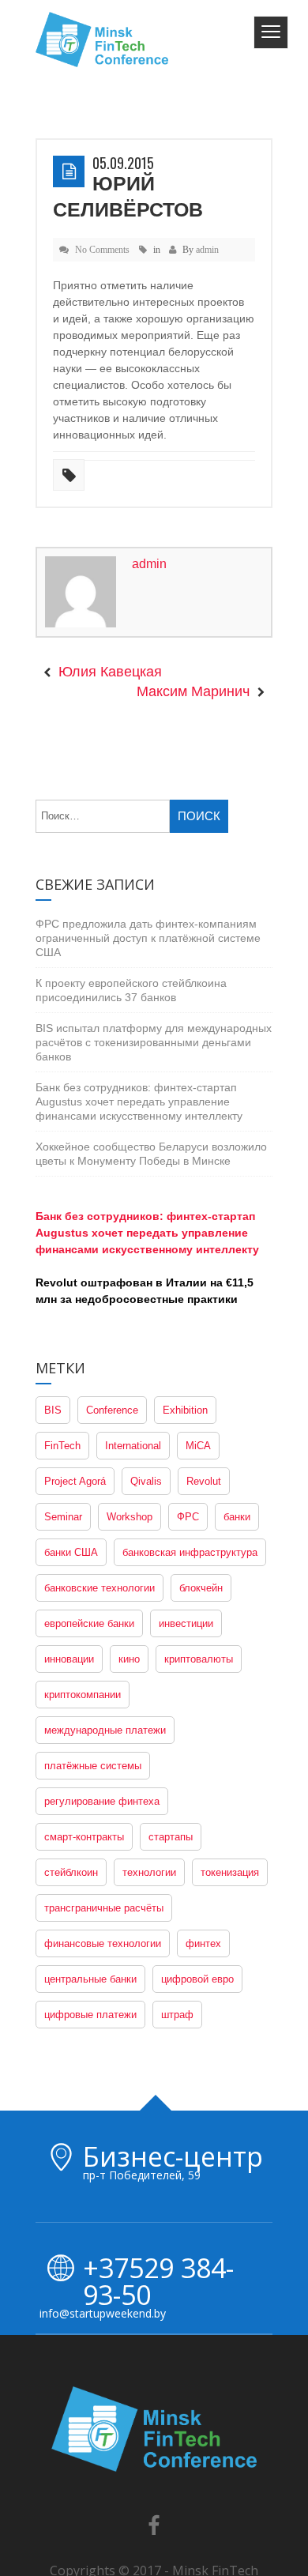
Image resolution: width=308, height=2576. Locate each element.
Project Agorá (75, 1356)
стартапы (171, 1711)
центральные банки (90, 1853)
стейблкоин (71, 1747)
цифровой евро (197, 1853)
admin (207, 224)
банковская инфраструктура (190, 1427)
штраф (177, 1889)
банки (237, 1391)
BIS (53, 1284)
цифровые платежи (90, 1889)
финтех (203, 1818)
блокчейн (201, 1462)
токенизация (230, 1747)
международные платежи (105, 1604)
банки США (71, 1427)
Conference (112, 1284)
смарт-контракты (84, 1711)
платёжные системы (93, 1640)
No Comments (102, 224)
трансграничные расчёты (104, 1782)
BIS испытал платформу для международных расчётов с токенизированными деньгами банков (154, 917)
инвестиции (186, 1498)
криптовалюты (199, 1533)
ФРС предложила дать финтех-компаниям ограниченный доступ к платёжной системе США (148, 812)
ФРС (188, 1391)
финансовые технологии (103, 1818)
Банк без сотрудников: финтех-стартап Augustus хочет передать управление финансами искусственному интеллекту (139, 976)
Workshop (130, 1391)
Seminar (63, 1391)
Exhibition (185, 1284)
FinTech (62, 1320)
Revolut (204, 1356)
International (133, 1320)
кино (129, 1533)
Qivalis (146, 1356)
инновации (69, 1533)
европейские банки (89, 1498)
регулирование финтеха (102, 1676)
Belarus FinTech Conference (179, 2468)
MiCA (198, 1320)
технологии (149, 1747)
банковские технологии (100, 1462)
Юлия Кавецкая (110, 547)
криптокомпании (83, 1569)
